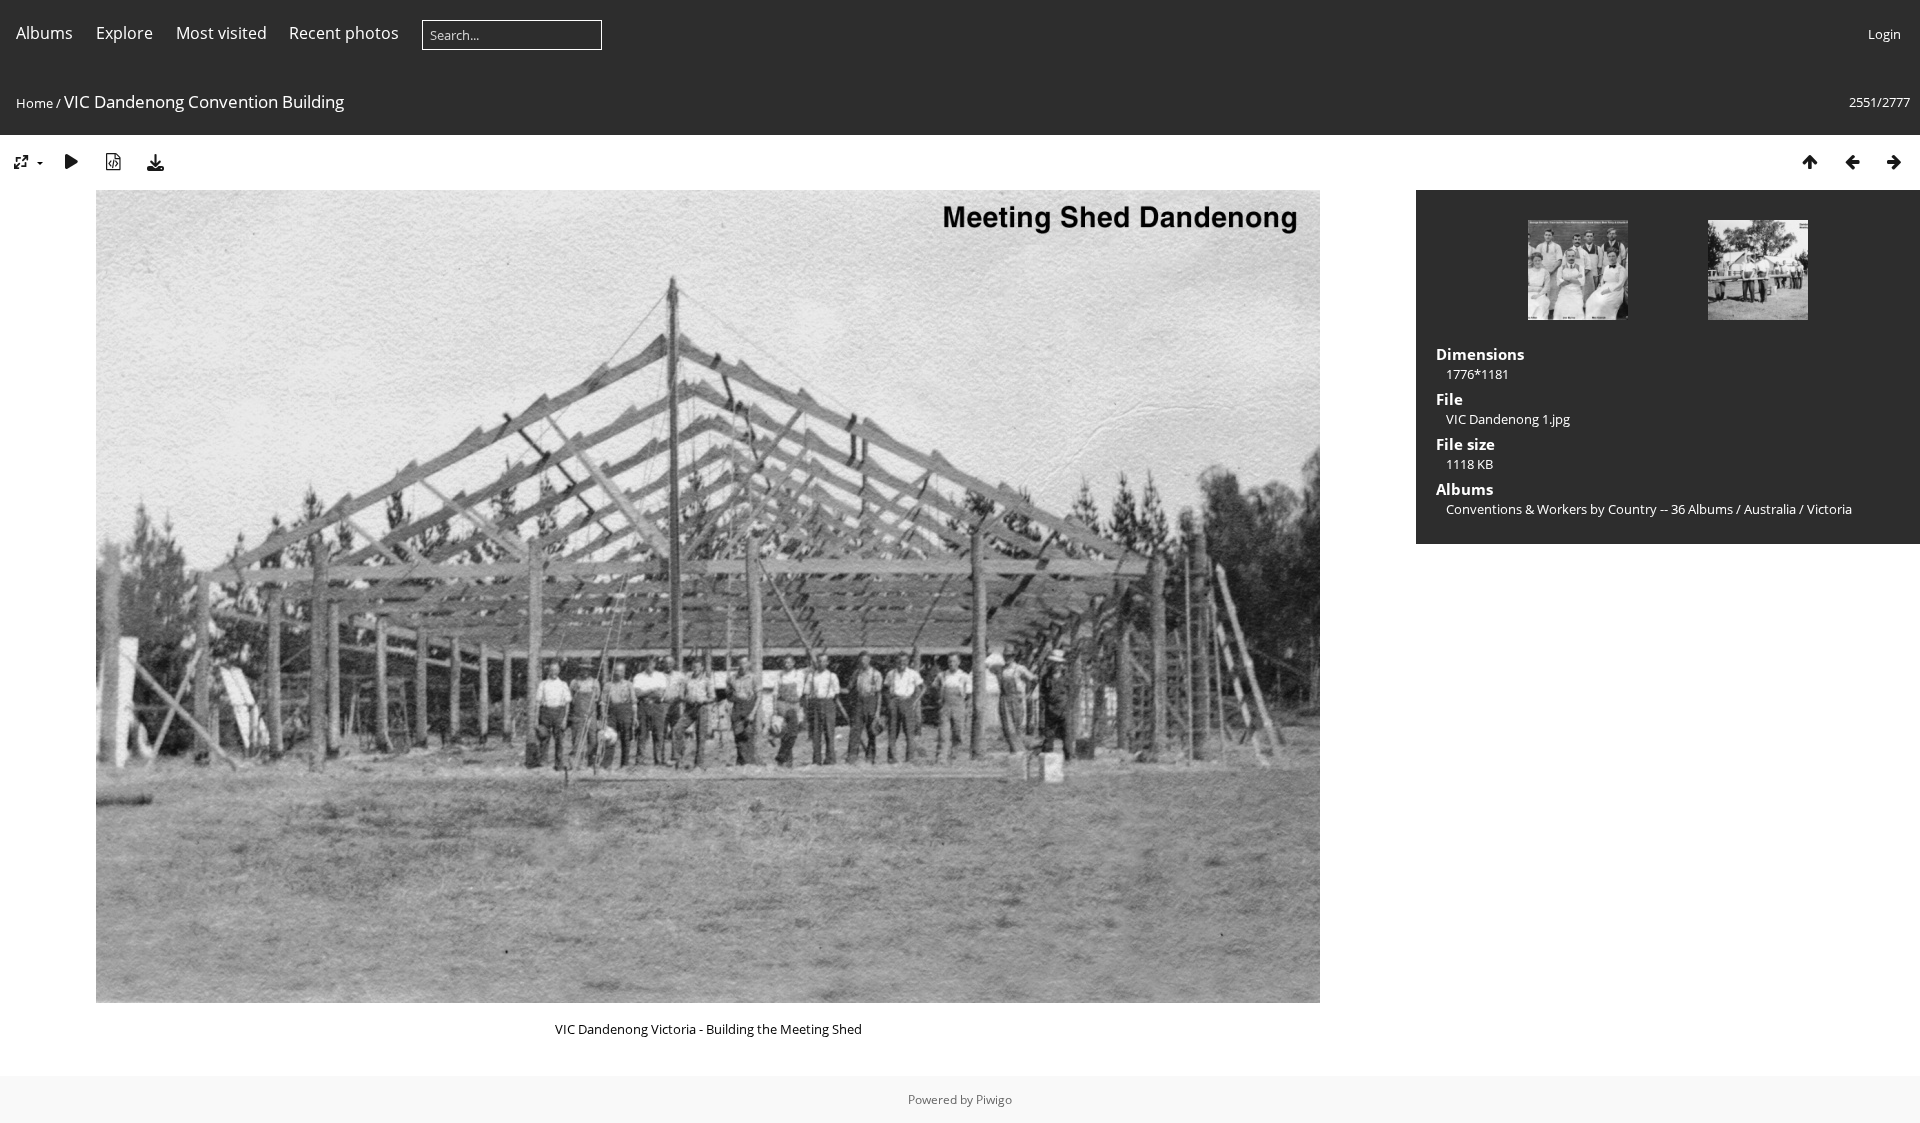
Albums (44, 33)
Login (1884, 34)
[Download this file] (155, 161)
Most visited (221, 33)
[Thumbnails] (1810, 161)
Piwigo (994, 1099)
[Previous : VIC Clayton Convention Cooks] (1852, 161)
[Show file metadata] (113, 161)
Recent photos (344, 33)
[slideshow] (71, 161)
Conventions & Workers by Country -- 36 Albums (1589, 509)
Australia (1770, 509)
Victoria (1829, 509)
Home (34, 103)
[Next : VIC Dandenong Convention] (1894, 161)
